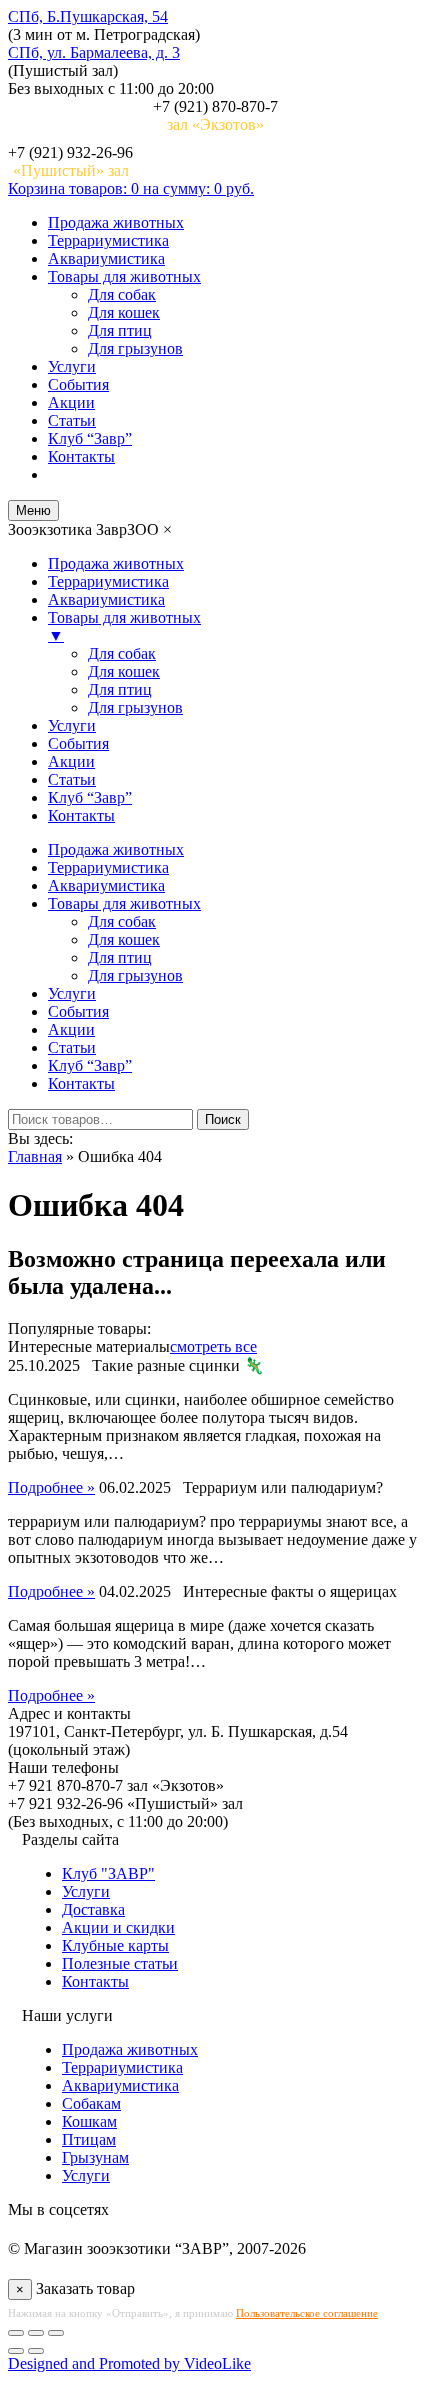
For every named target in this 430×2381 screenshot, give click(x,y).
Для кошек (124, 312)
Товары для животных (124, 276)
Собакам (91, 2103)
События (78, 384)
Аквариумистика (106, 258)
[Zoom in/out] (56, 2333)
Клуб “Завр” (90, 438)
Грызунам (95, 2157)
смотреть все (213, 1346)
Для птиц (120, 330)
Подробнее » (51, 1487)
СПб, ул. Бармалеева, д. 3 (94, 52)
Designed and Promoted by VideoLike (129, 2363)
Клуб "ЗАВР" (108, 1873)
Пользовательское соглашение (307, 2313)
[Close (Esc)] (16, 2333)
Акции (71, 402)
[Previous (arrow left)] (16, 2351)
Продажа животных (116, 222)
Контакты (81, 456)
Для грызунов (135, 348)
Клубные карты (115, 1945)
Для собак (122, 294)
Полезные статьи (120, 1963)
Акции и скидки (118, 1927)
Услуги (72, 366)
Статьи (72, 420)
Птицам (89, 2139)
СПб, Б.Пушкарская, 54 (88, 16)
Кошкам (89, 2121)
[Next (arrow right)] (36, 2351)
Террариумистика (108, 240)
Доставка (93, 1909)
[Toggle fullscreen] (36, 2333)
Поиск (223, 1119)
